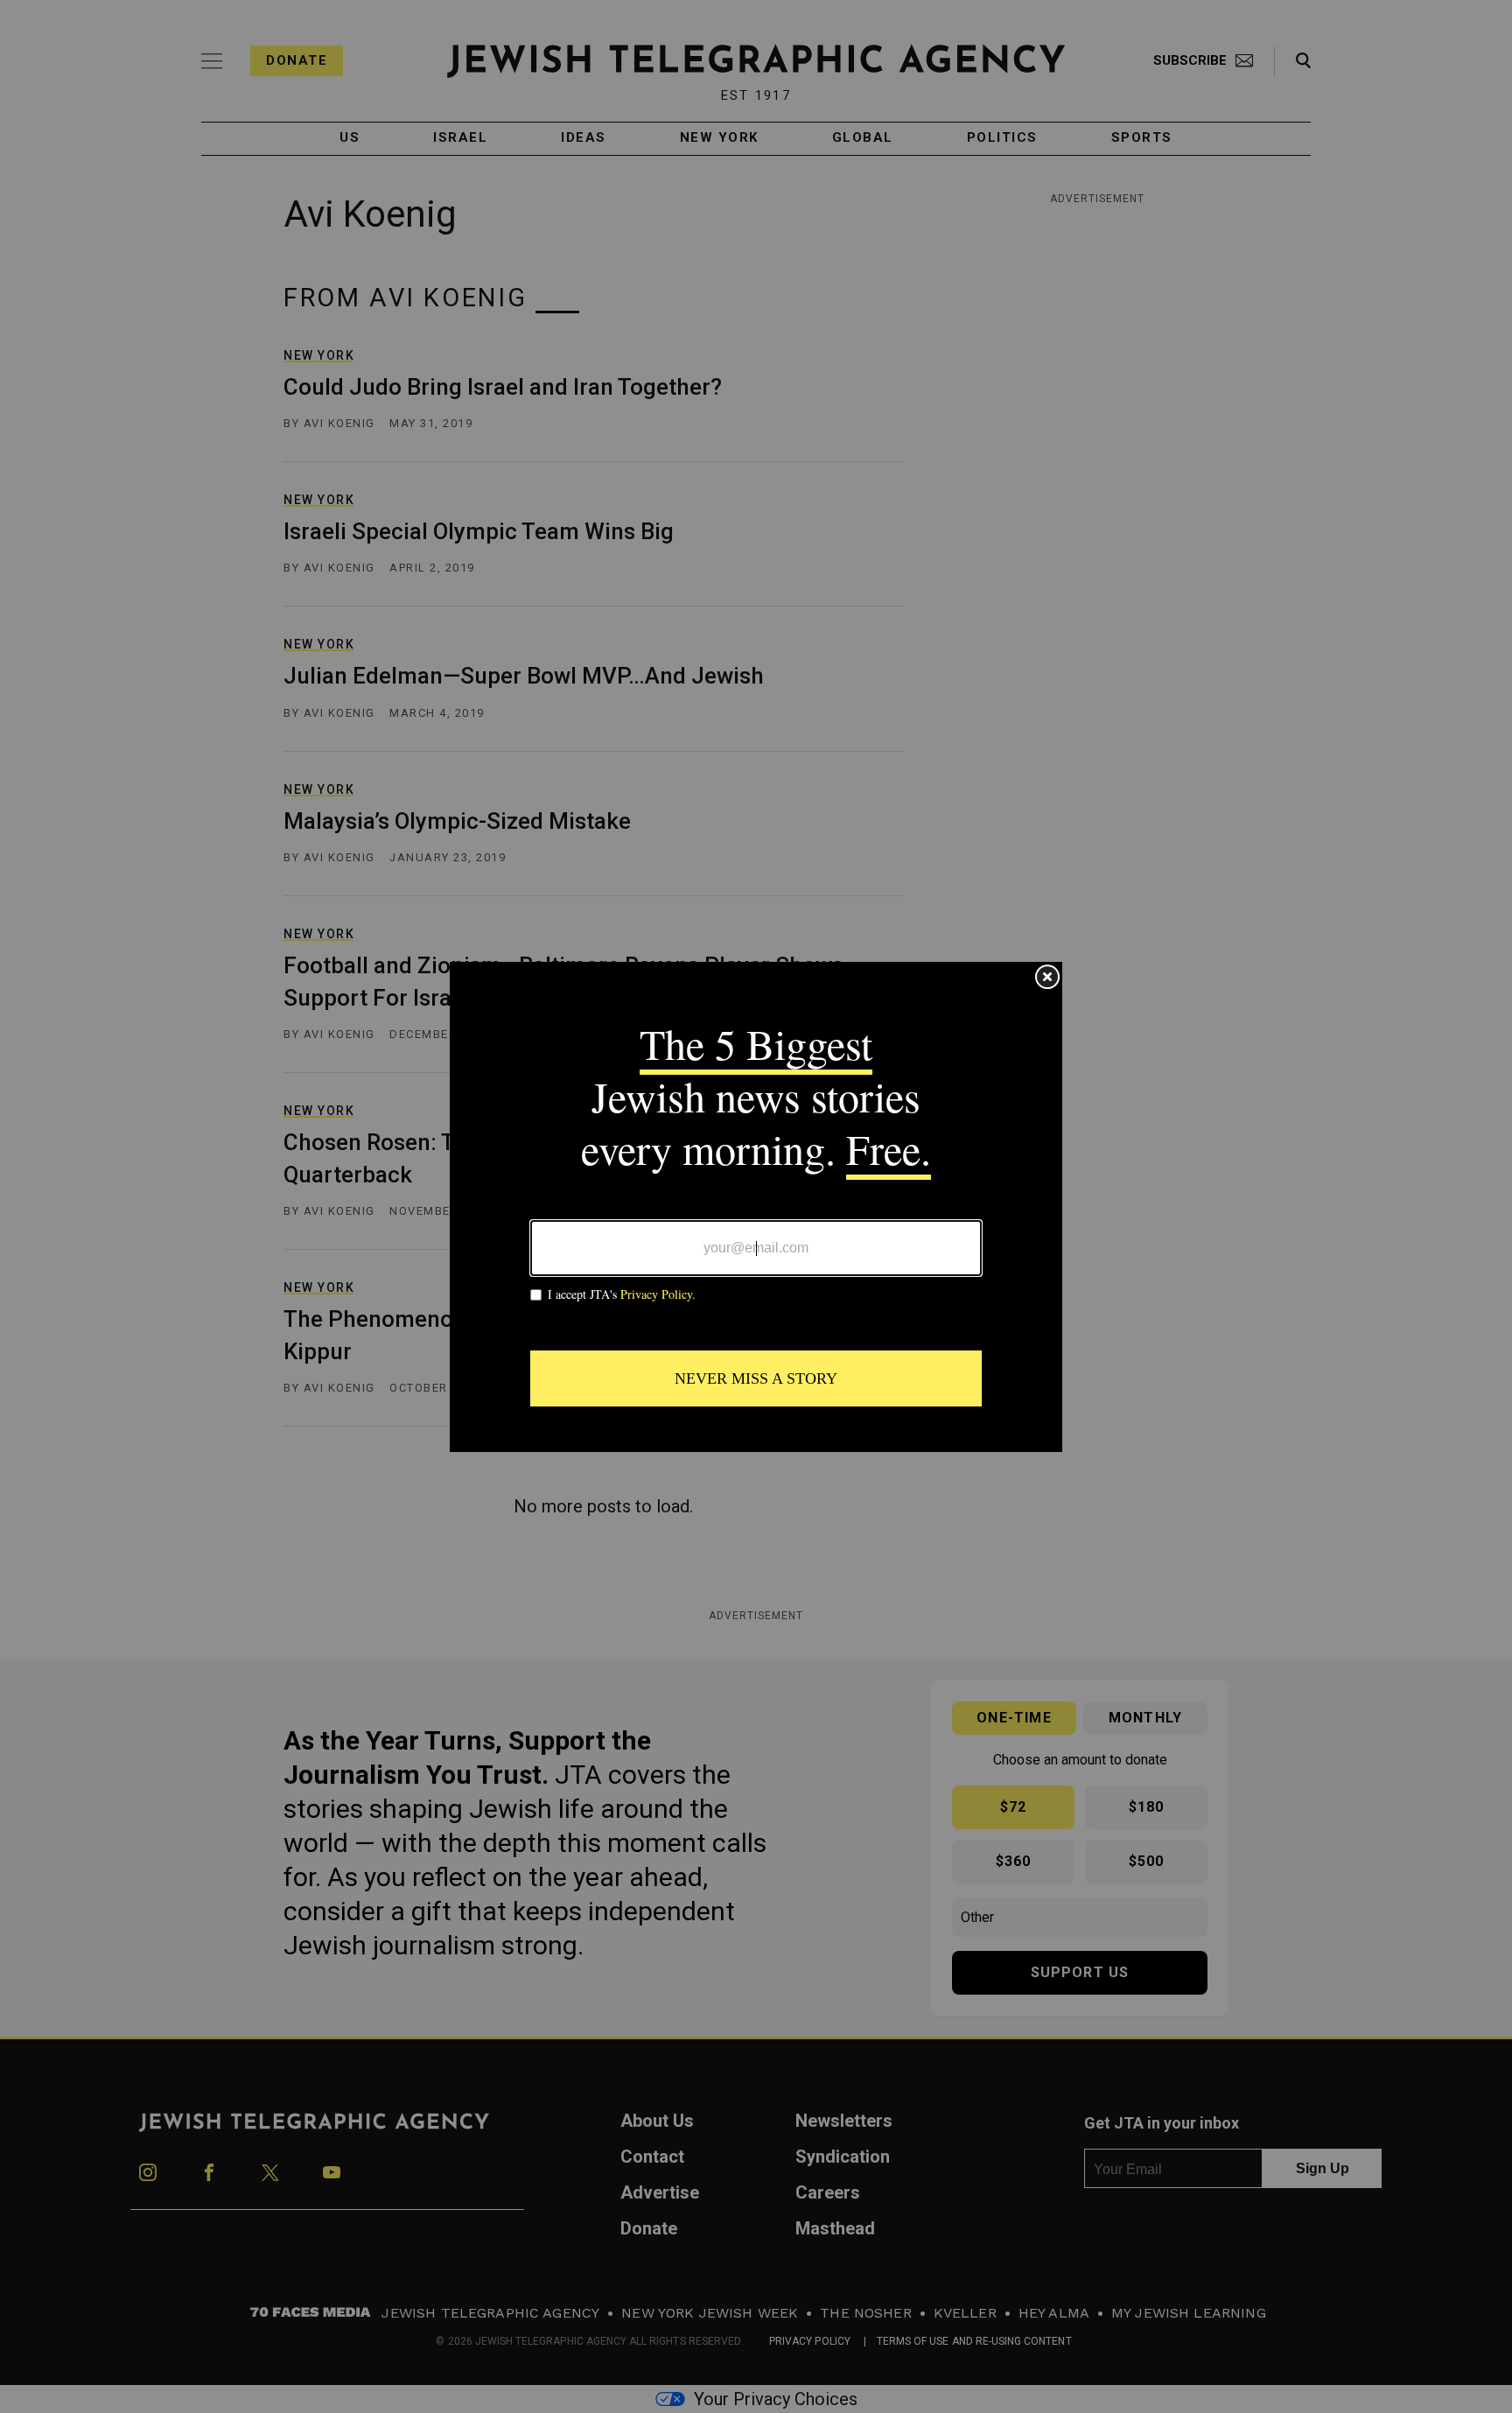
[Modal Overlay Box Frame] (756, 1207)
